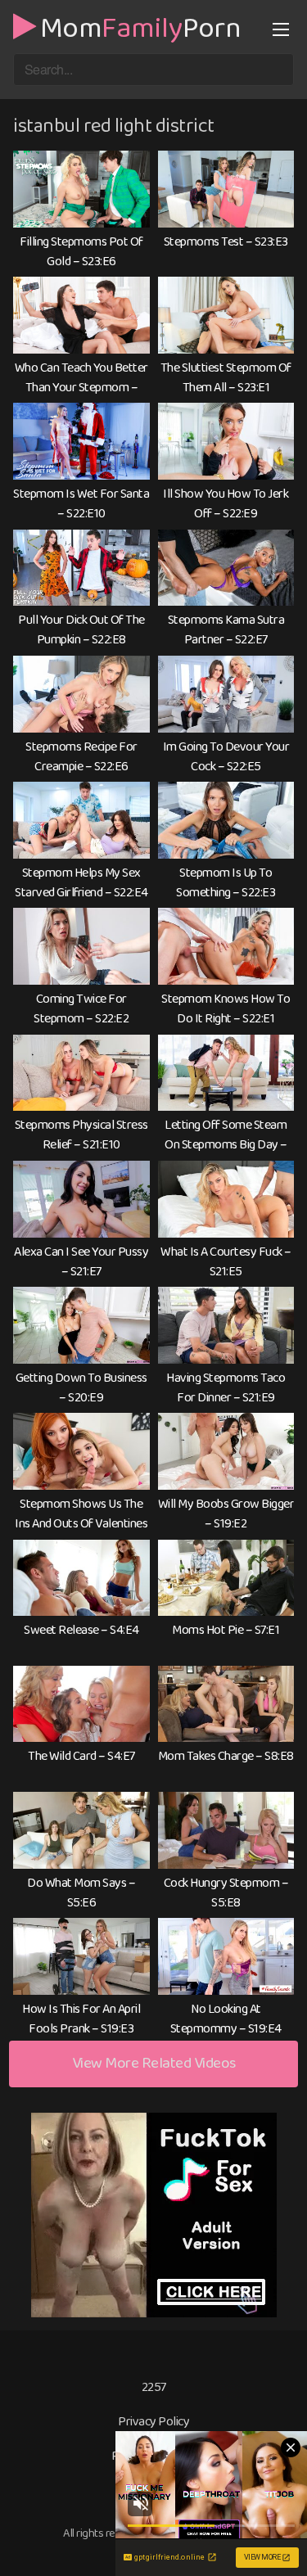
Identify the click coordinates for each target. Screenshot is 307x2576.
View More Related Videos (154, 2063)
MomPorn (140, 26)
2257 (154, 2387)
